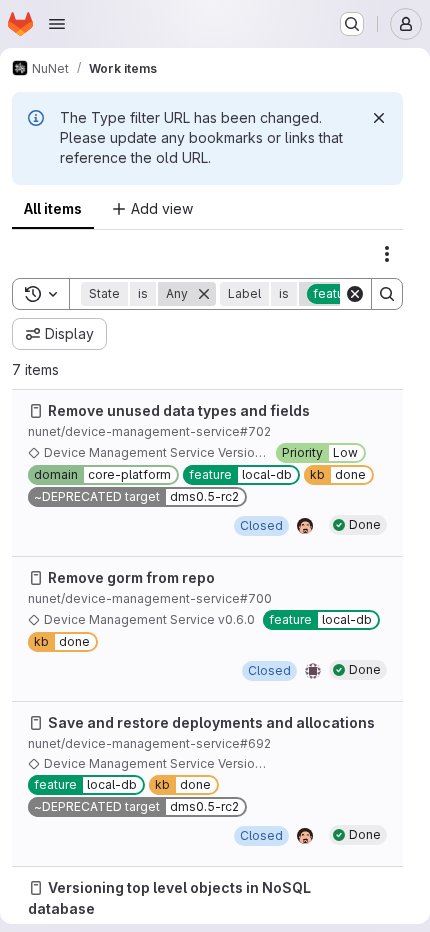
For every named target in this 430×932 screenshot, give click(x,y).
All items (53, 208)
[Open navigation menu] (57, 24)
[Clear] (355, 294)
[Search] (387, 294)
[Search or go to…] (352, 24)
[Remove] (204, 294)
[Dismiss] (379, 118)
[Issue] (36, 411)
